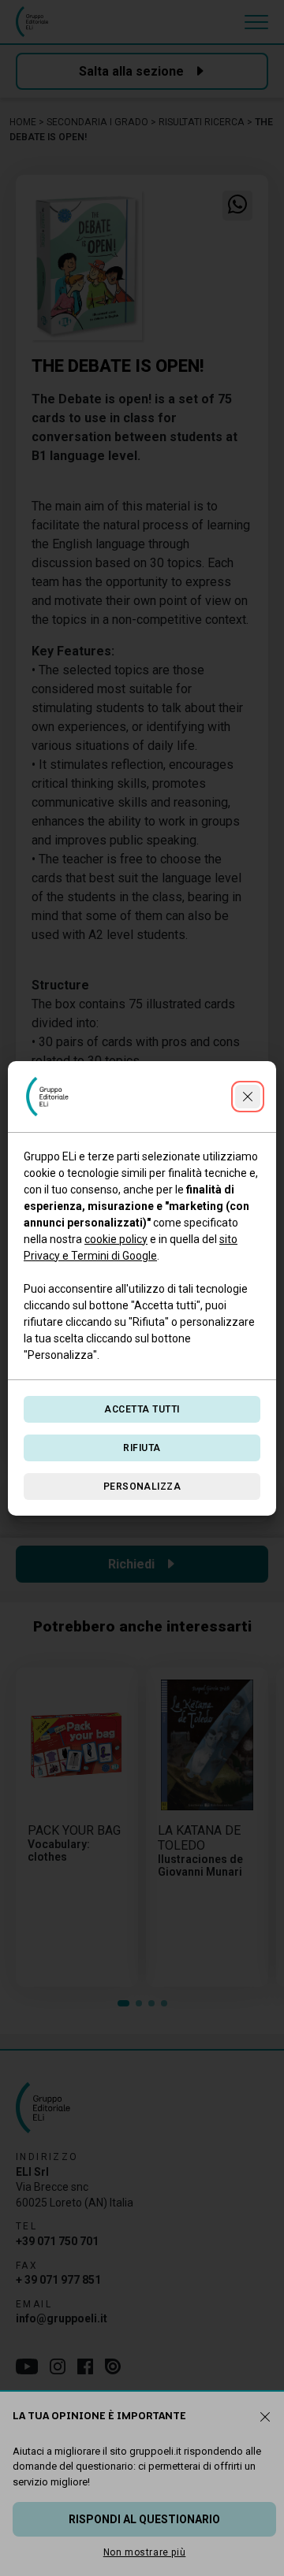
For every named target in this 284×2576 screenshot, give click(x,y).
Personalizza (142, 1487)
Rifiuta (142, 1448)
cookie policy (116, 1239)
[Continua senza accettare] (248, 1097)
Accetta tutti (142, 1409)
